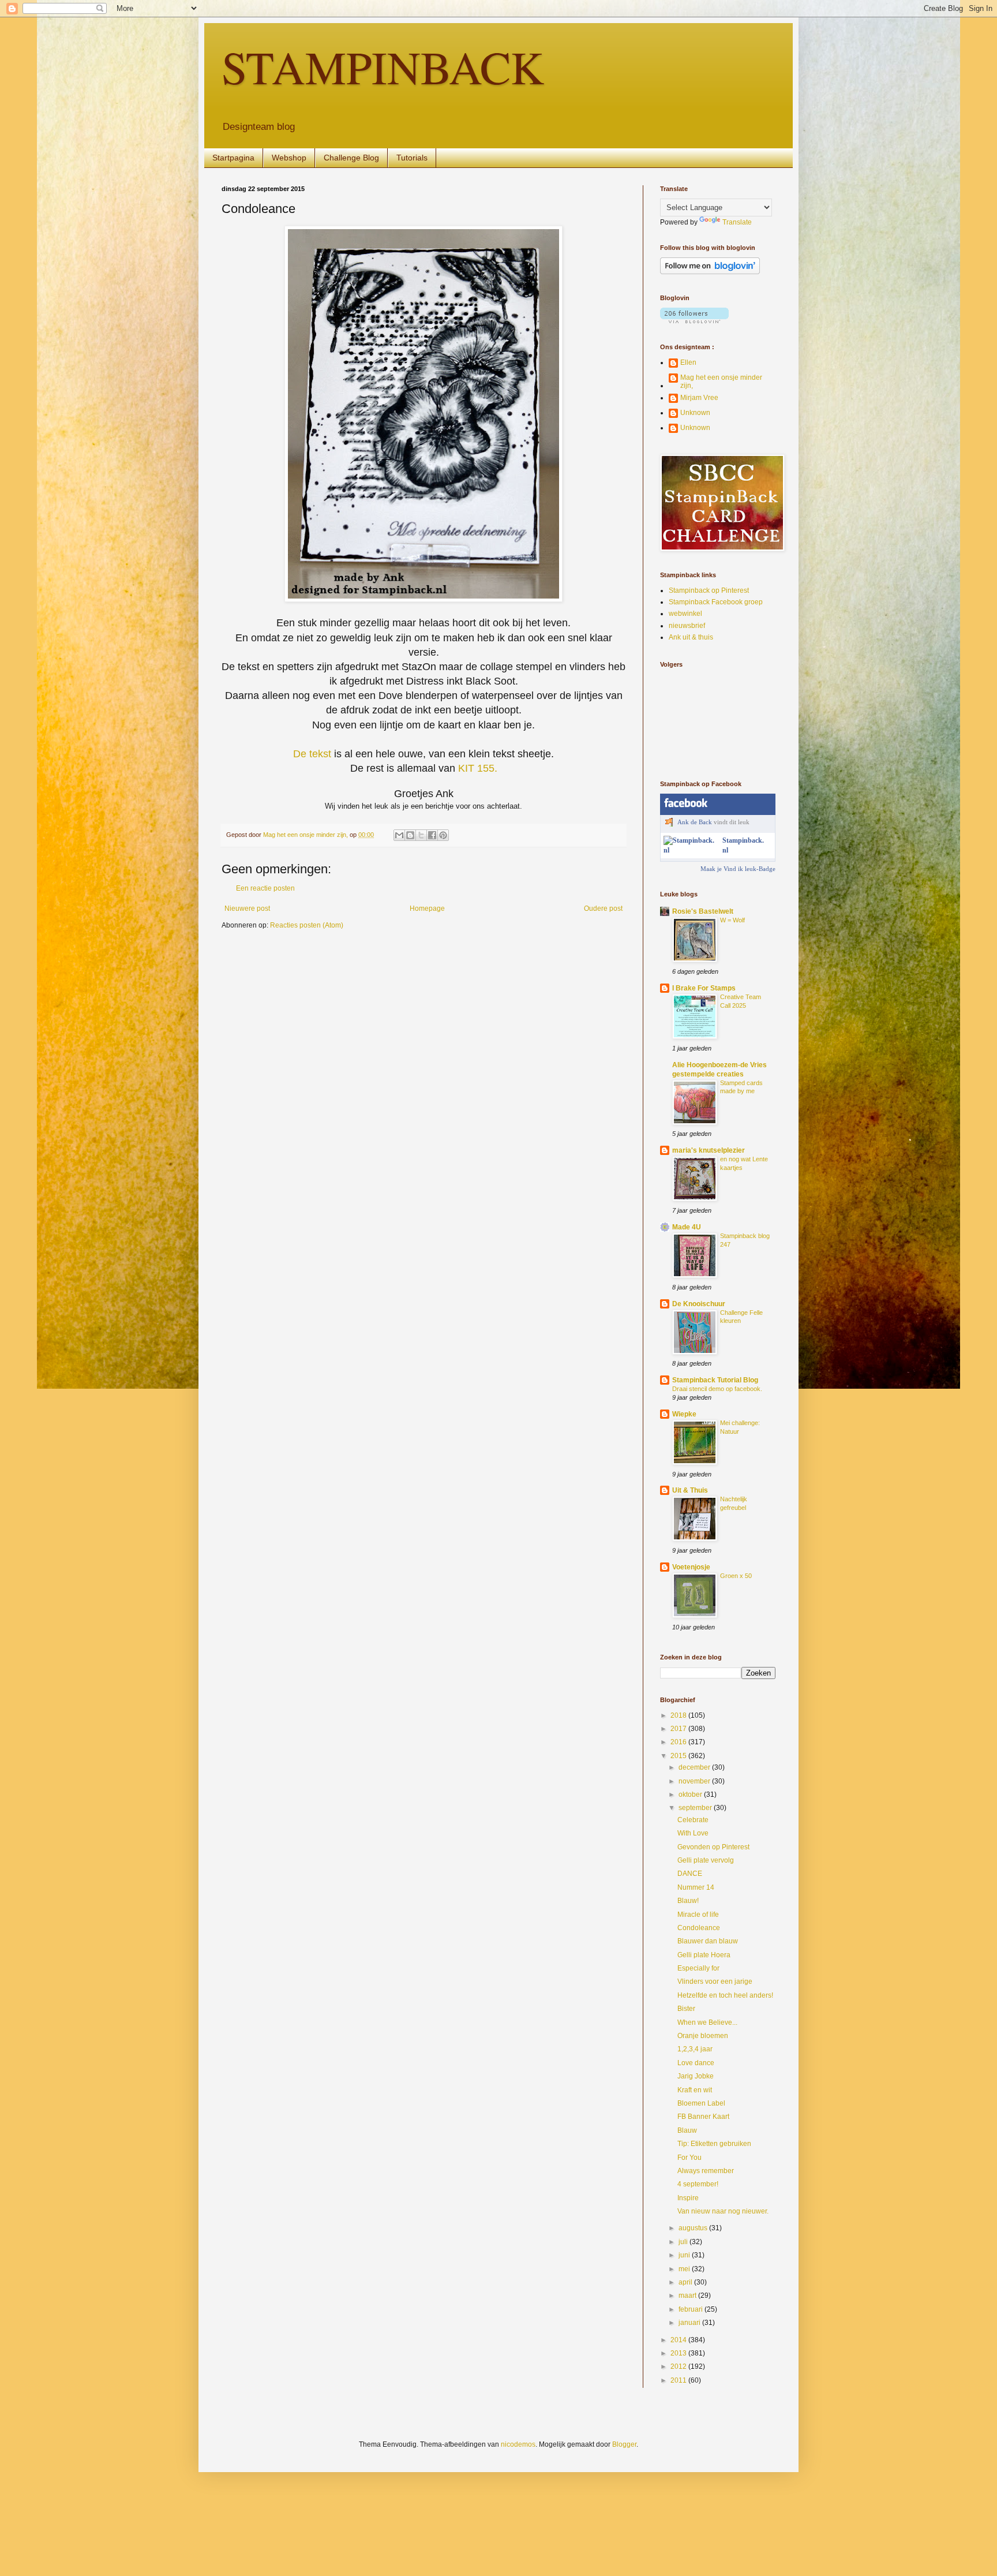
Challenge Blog (351, 158)
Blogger (624, 2444)
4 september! (698, 2184)
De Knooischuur (699, 1304)
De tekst (312, 754)
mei (685, 2269)
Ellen (688, 362)
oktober (691, 1794)
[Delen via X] (421, 835)
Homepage (427, 908)
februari (691, 2309)
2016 (679, 1742)
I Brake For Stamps (704, 988)
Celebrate (693, 1820)
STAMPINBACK (383, 66)
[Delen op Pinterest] (443, 835)
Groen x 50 (736, 1576)
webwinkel (685, 614)
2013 (679, 2353)
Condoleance (699, 1928)
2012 (679, 2366)
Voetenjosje (691, 1567)
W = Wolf (732, 920)
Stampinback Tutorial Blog (715, 1380)
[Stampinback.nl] (691, 850)
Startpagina (233, 158)
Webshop (289, 158)
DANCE (690, 1874)
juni (685, 2255)
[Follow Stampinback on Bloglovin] (710, 272)
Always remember (706, 2171)
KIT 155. (478, 768)
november (695, 1781)
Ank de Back (695, 822)
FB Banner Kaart (703, 2117)
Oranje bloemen (703, 2036)
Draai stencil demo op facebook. (717, 1389)
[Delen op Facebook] (432, 835)
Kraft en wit (695, 2090)
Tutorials (412, 158)
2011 (679, 2380)
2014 (679, 2340)
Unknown (695, 413)
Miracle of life (698, 1915)
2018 (679, 1715)
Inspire (688, 2198)
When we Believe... (707, 2022)
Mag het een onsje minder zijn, (721, 382)
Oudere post (603, 908)
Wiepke (684, 1414)
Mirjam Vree (699, 398)
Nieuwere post (247, 908)
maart (688, 2295)
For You (689, 2158)
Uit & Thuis (690, 1490)
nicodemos (518, 2444)
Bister (686, 2009)
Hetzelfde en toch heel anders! (725, 1995)
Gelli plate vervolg (706, 1860)
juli (684, 2242)
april (686, 2282)
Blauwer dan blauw (708, 1941)
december (695, 1767)
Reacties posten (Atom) (307, 925)
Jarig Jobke (696, 2076)
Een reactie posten (265, 888)
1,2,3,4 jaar (695, 2049)
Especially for (698, 1968)
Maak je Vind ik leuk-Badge (738, 869)
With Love (693, 1833)
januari (690, 2323)
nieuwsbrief (687, 626)
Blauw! (688, 1901)
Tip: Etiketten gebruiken (714, 2144)
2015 (679, 1756)
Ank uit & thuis (691, 637)
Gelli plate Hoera (704, 1955)
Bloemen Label (701, 2103)
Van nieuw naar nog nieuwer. (723, 2211)
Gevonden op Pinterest (713, 1847)
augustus (694, 2228)
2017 (679, 1729)
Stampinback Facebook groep (716, 602)
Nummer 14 (696, 1887)
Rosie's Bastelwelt (703, 911)
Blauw (687, 2130)
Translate (737, 222)
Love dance (696, 2063)
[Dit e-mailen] (399, 835)
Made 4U (687, 1227)
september (696, 1808)
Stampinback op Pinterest (709, 590)
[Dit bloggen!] (410, 835)
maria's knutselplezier (709, 1150)
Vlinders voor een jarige (715, 1981)
